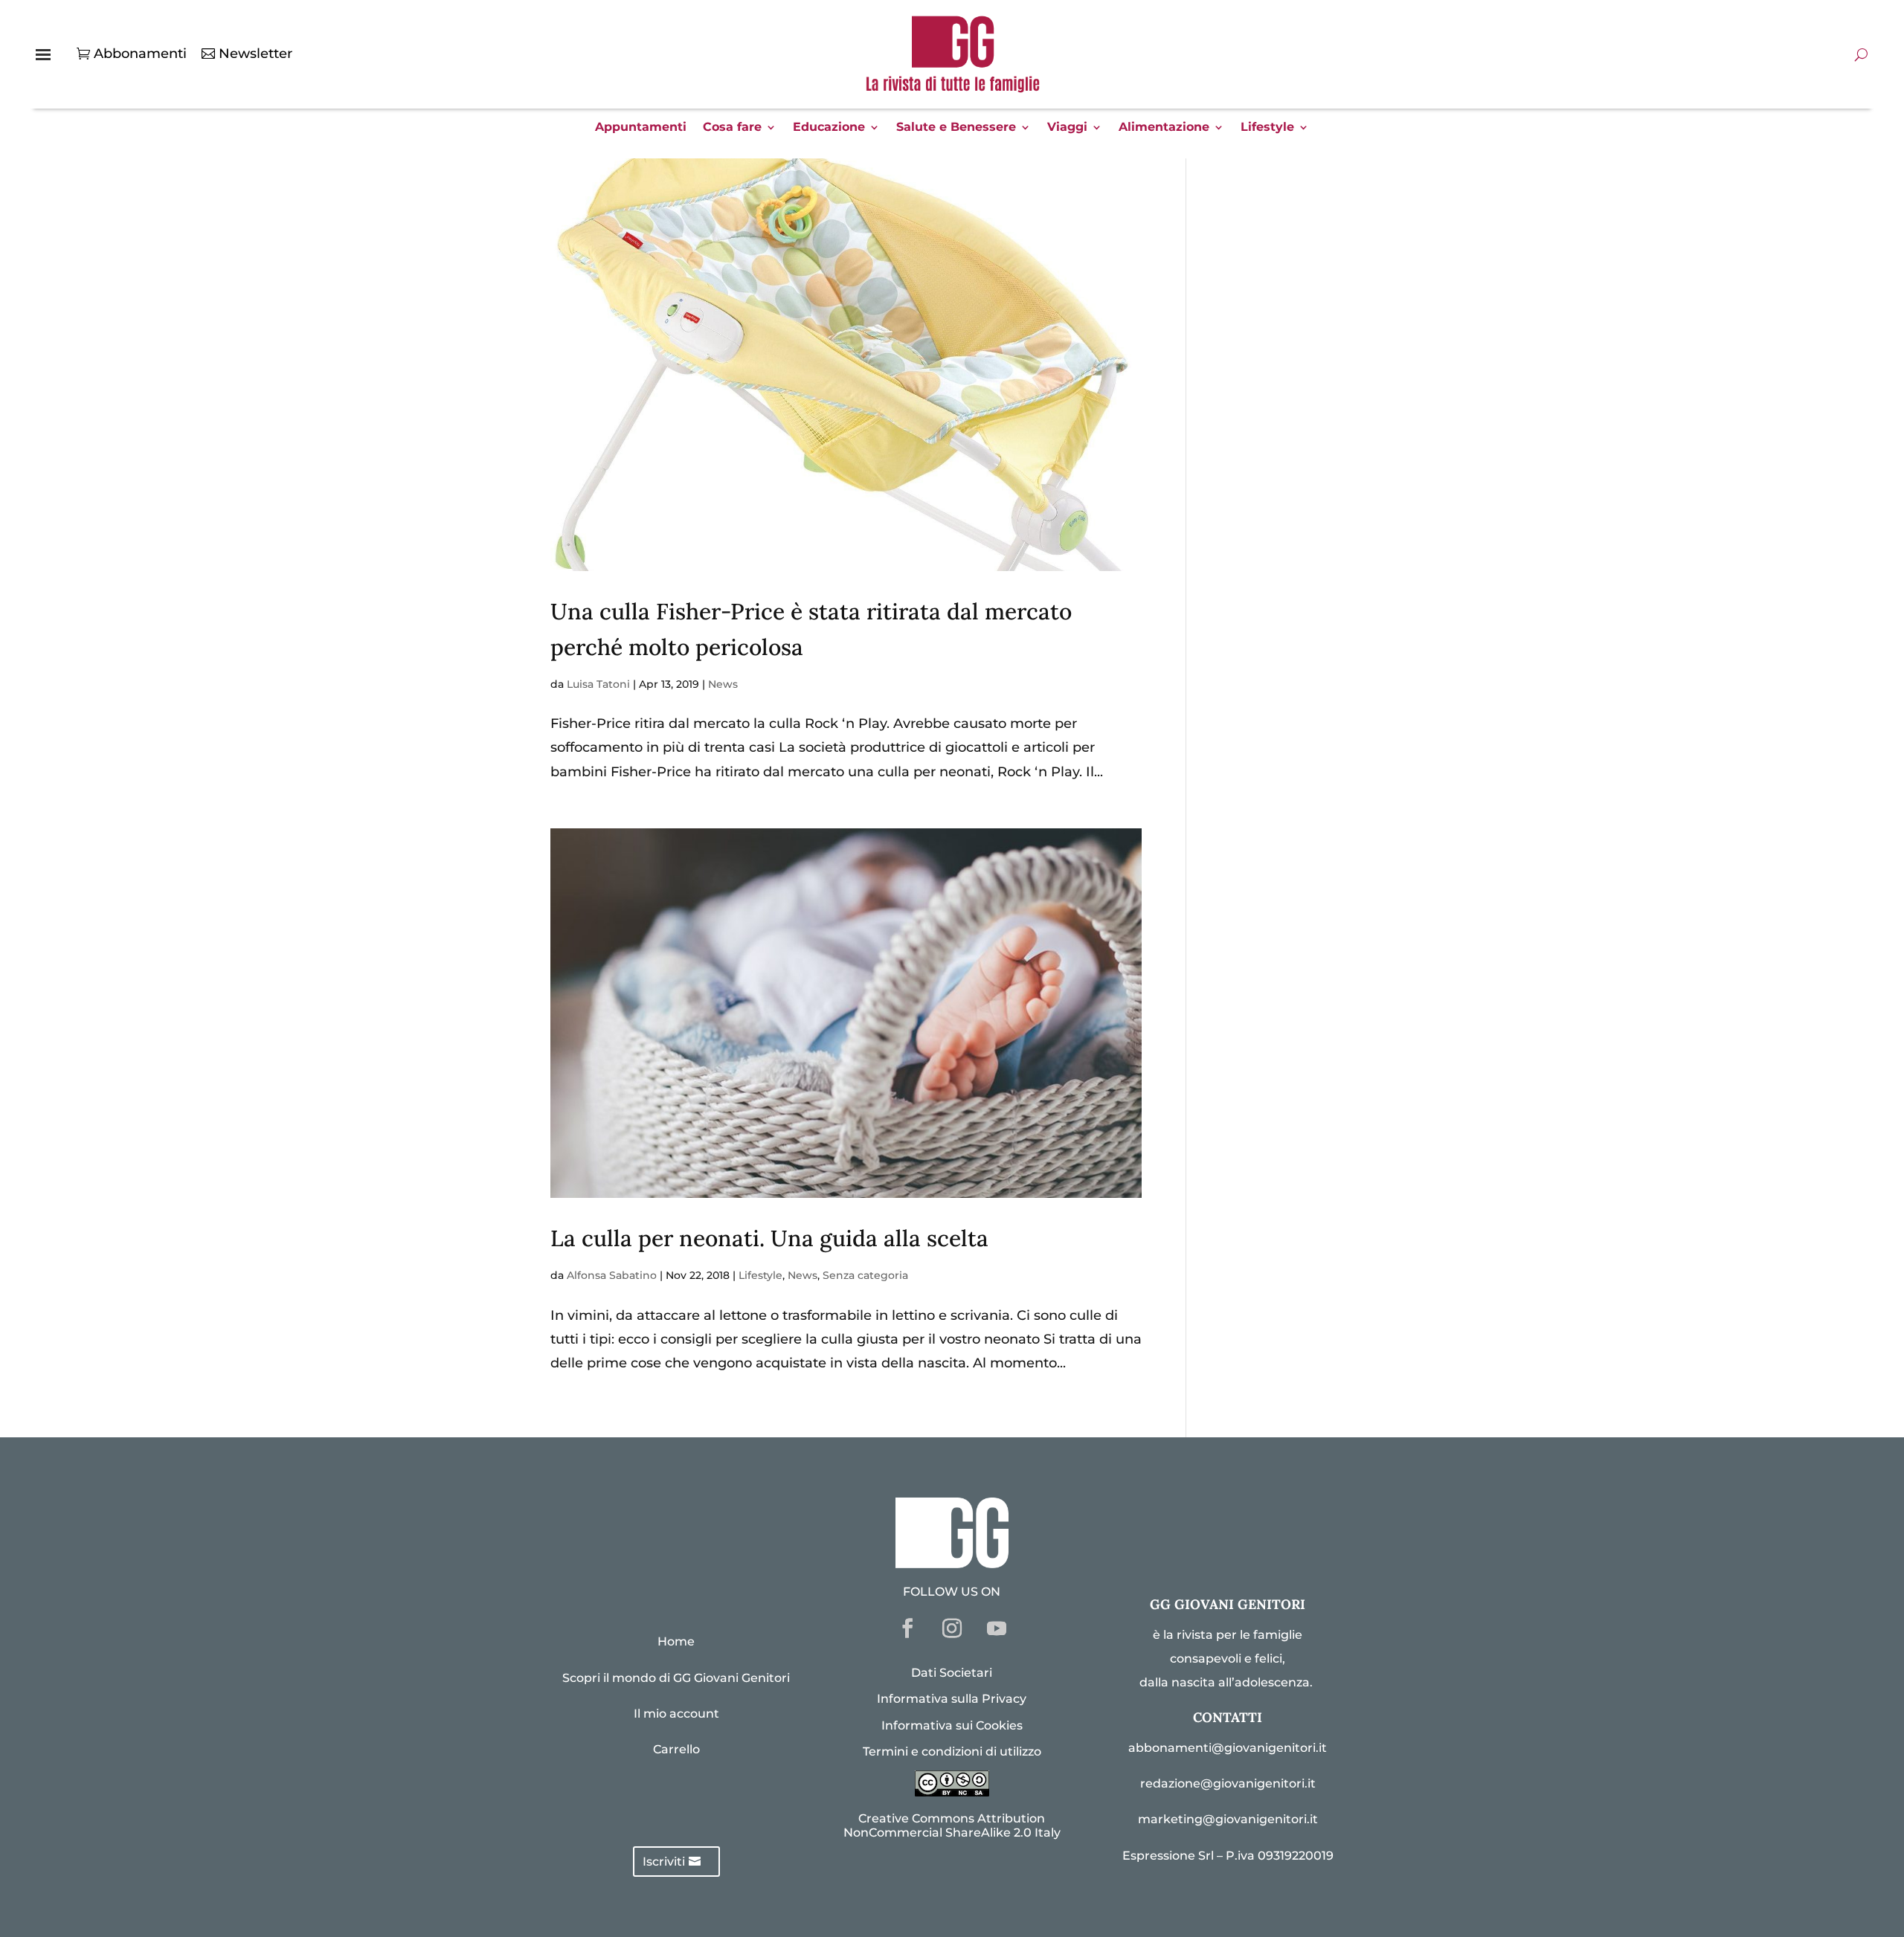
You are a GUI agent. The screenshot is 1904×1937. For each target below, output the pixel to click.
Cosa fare (732, 128)
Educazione (829, 128)
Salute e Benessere (956, 128)
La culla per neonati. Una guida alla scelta (769, 1238)
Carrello (676, 1749)
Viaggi (1067, 128)
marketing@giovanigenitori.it (1228, 1819)
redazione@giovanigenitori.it (1228, 1783)
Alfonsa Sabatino (612, 1275)
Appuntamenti (641, 128)
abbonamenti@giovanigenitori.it (1228, 1748)
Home (676, 1641)
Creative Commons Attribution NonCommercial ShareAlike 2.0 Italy (952, 1825)
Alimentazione (1164, 128)
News (723, 684)
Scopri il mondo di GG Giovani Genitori (676, 1678)
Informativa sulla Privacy (952, 1699)
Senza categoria (865, 1275)
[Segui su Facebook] (907, 1628)
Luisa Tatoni (598, 684)
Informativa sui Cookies (952, 1725)
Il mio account (676, 1714)
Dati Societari (952, 1673)
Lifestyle (1267, 128)
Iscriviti (664, 1862)
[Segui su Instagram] (952, 1628)
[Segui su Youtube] (997, 1628)
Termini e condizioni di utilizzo (952, 1751)
